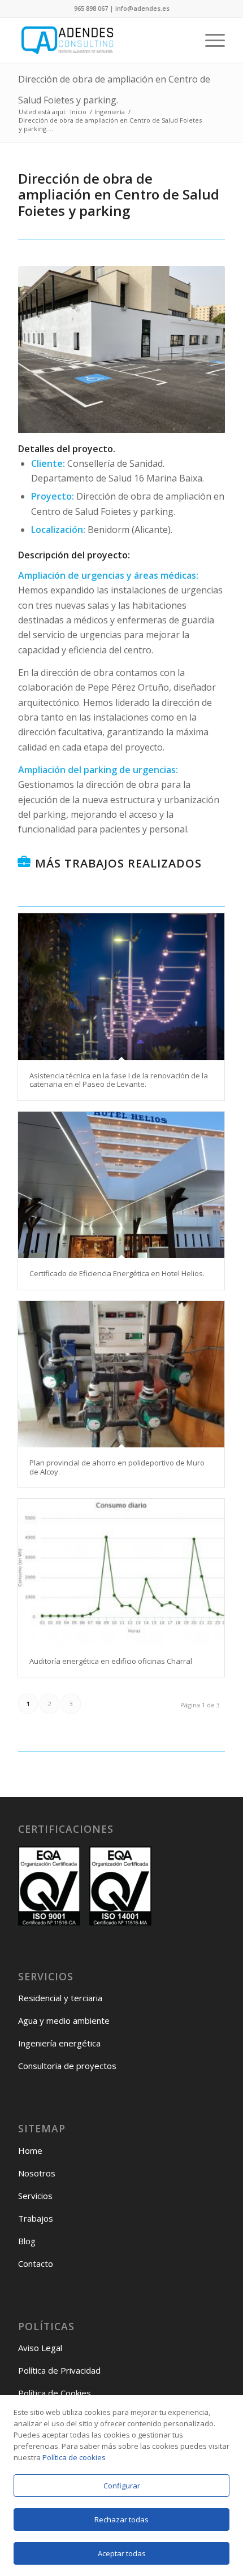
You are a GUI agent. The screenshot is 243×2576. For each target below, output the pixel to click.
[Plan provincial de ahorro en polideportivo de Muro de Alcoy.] (121, 1374)
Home (30, 2150)
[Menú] (209, 40)
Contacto (36, 2263)
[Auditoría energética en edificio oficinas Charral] (121, 1572)
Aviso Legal (40, 2348)
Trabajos (36, 2218)
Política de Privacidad (59, 2370)
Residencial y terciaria (60, 1998)
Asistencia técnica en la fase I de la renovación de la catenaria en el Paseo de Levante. (119, 1080)
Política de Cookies (55, 2393)
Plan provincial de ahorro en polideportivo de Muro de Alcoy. (117, 1467)
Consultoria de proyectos (67, 2066)
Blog (27, 2241)
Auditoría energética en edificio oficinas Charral (111, 1661)
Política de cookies (74, 2457)
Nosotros (37, 2173)
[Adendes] (101, 40)
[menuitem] (209, 40)
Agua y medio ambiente (64, 2020)
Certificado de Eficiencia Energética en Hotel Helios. (117, 1273)
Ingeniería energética (59, 2043)
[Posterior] (199, 349)
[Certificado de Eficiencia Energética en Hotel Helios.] (121, 1185)
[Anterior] (44, 349)
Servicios (35, 2196)
